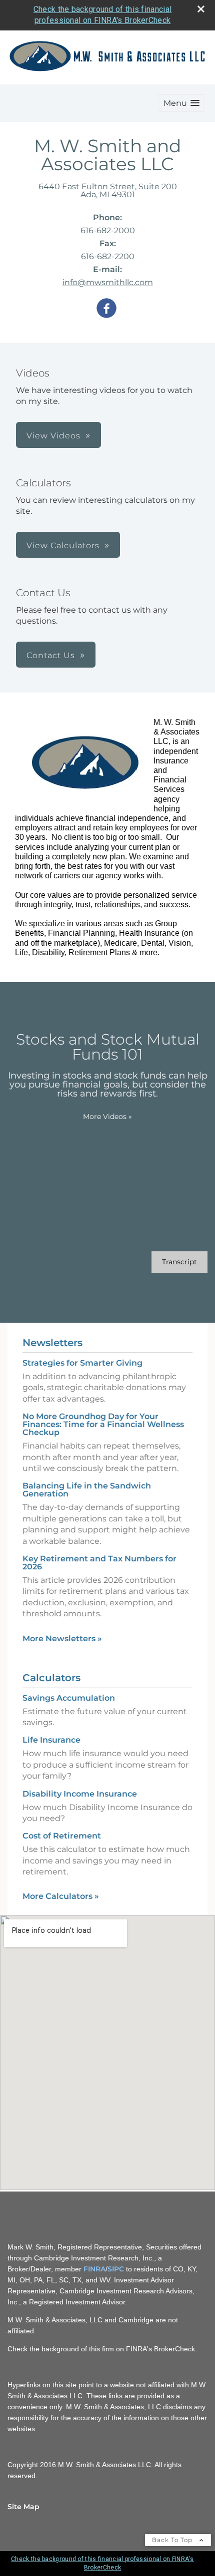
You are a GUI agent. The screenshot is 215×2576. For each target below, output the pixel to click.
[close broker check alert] (201, 9)
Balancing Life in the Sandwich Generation (87, 1490)
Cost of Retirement (62, 1836)
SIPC (116, 2269)
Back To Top (173, 2540)
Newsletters (52, 1343)
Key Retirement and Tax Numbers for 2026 (99, 1563)
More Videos (107, 1116)
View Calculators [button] (63, 546)
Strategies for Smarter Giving (82, 1363)
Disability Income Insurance (80, 1794)
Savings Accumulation (69, 1698)
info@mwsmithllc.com (108, 282)
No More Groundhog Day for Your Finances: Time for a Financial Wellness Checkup (103, 1424)
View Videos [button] (53, 436)
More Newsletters (62, 1639)
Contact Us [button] (51, 655)
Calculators (51, 1678)
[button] (181, 103)
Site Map (23, 2507)
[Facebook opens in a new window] (106, 309)
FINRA (94, 2269)
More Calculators (61, 1896)
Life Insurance (51, 1740)
